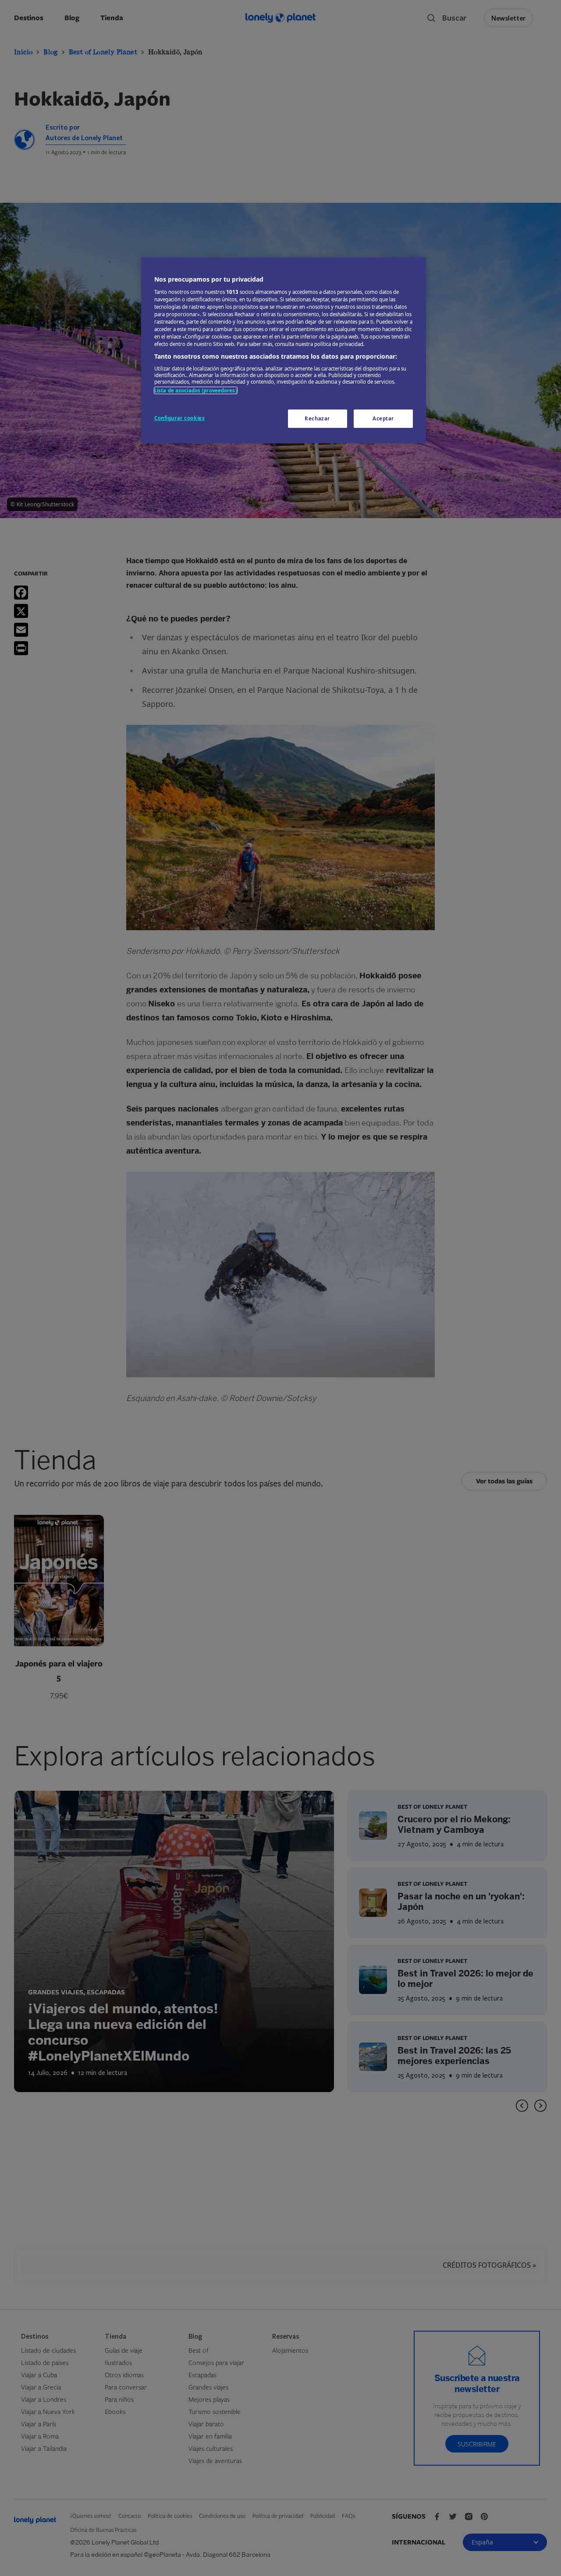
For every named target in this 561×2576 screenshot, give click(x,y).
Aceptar (383, 418)
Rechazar (317, 418)
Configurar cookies (179, 418)
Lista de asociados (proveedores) (196, 390)
